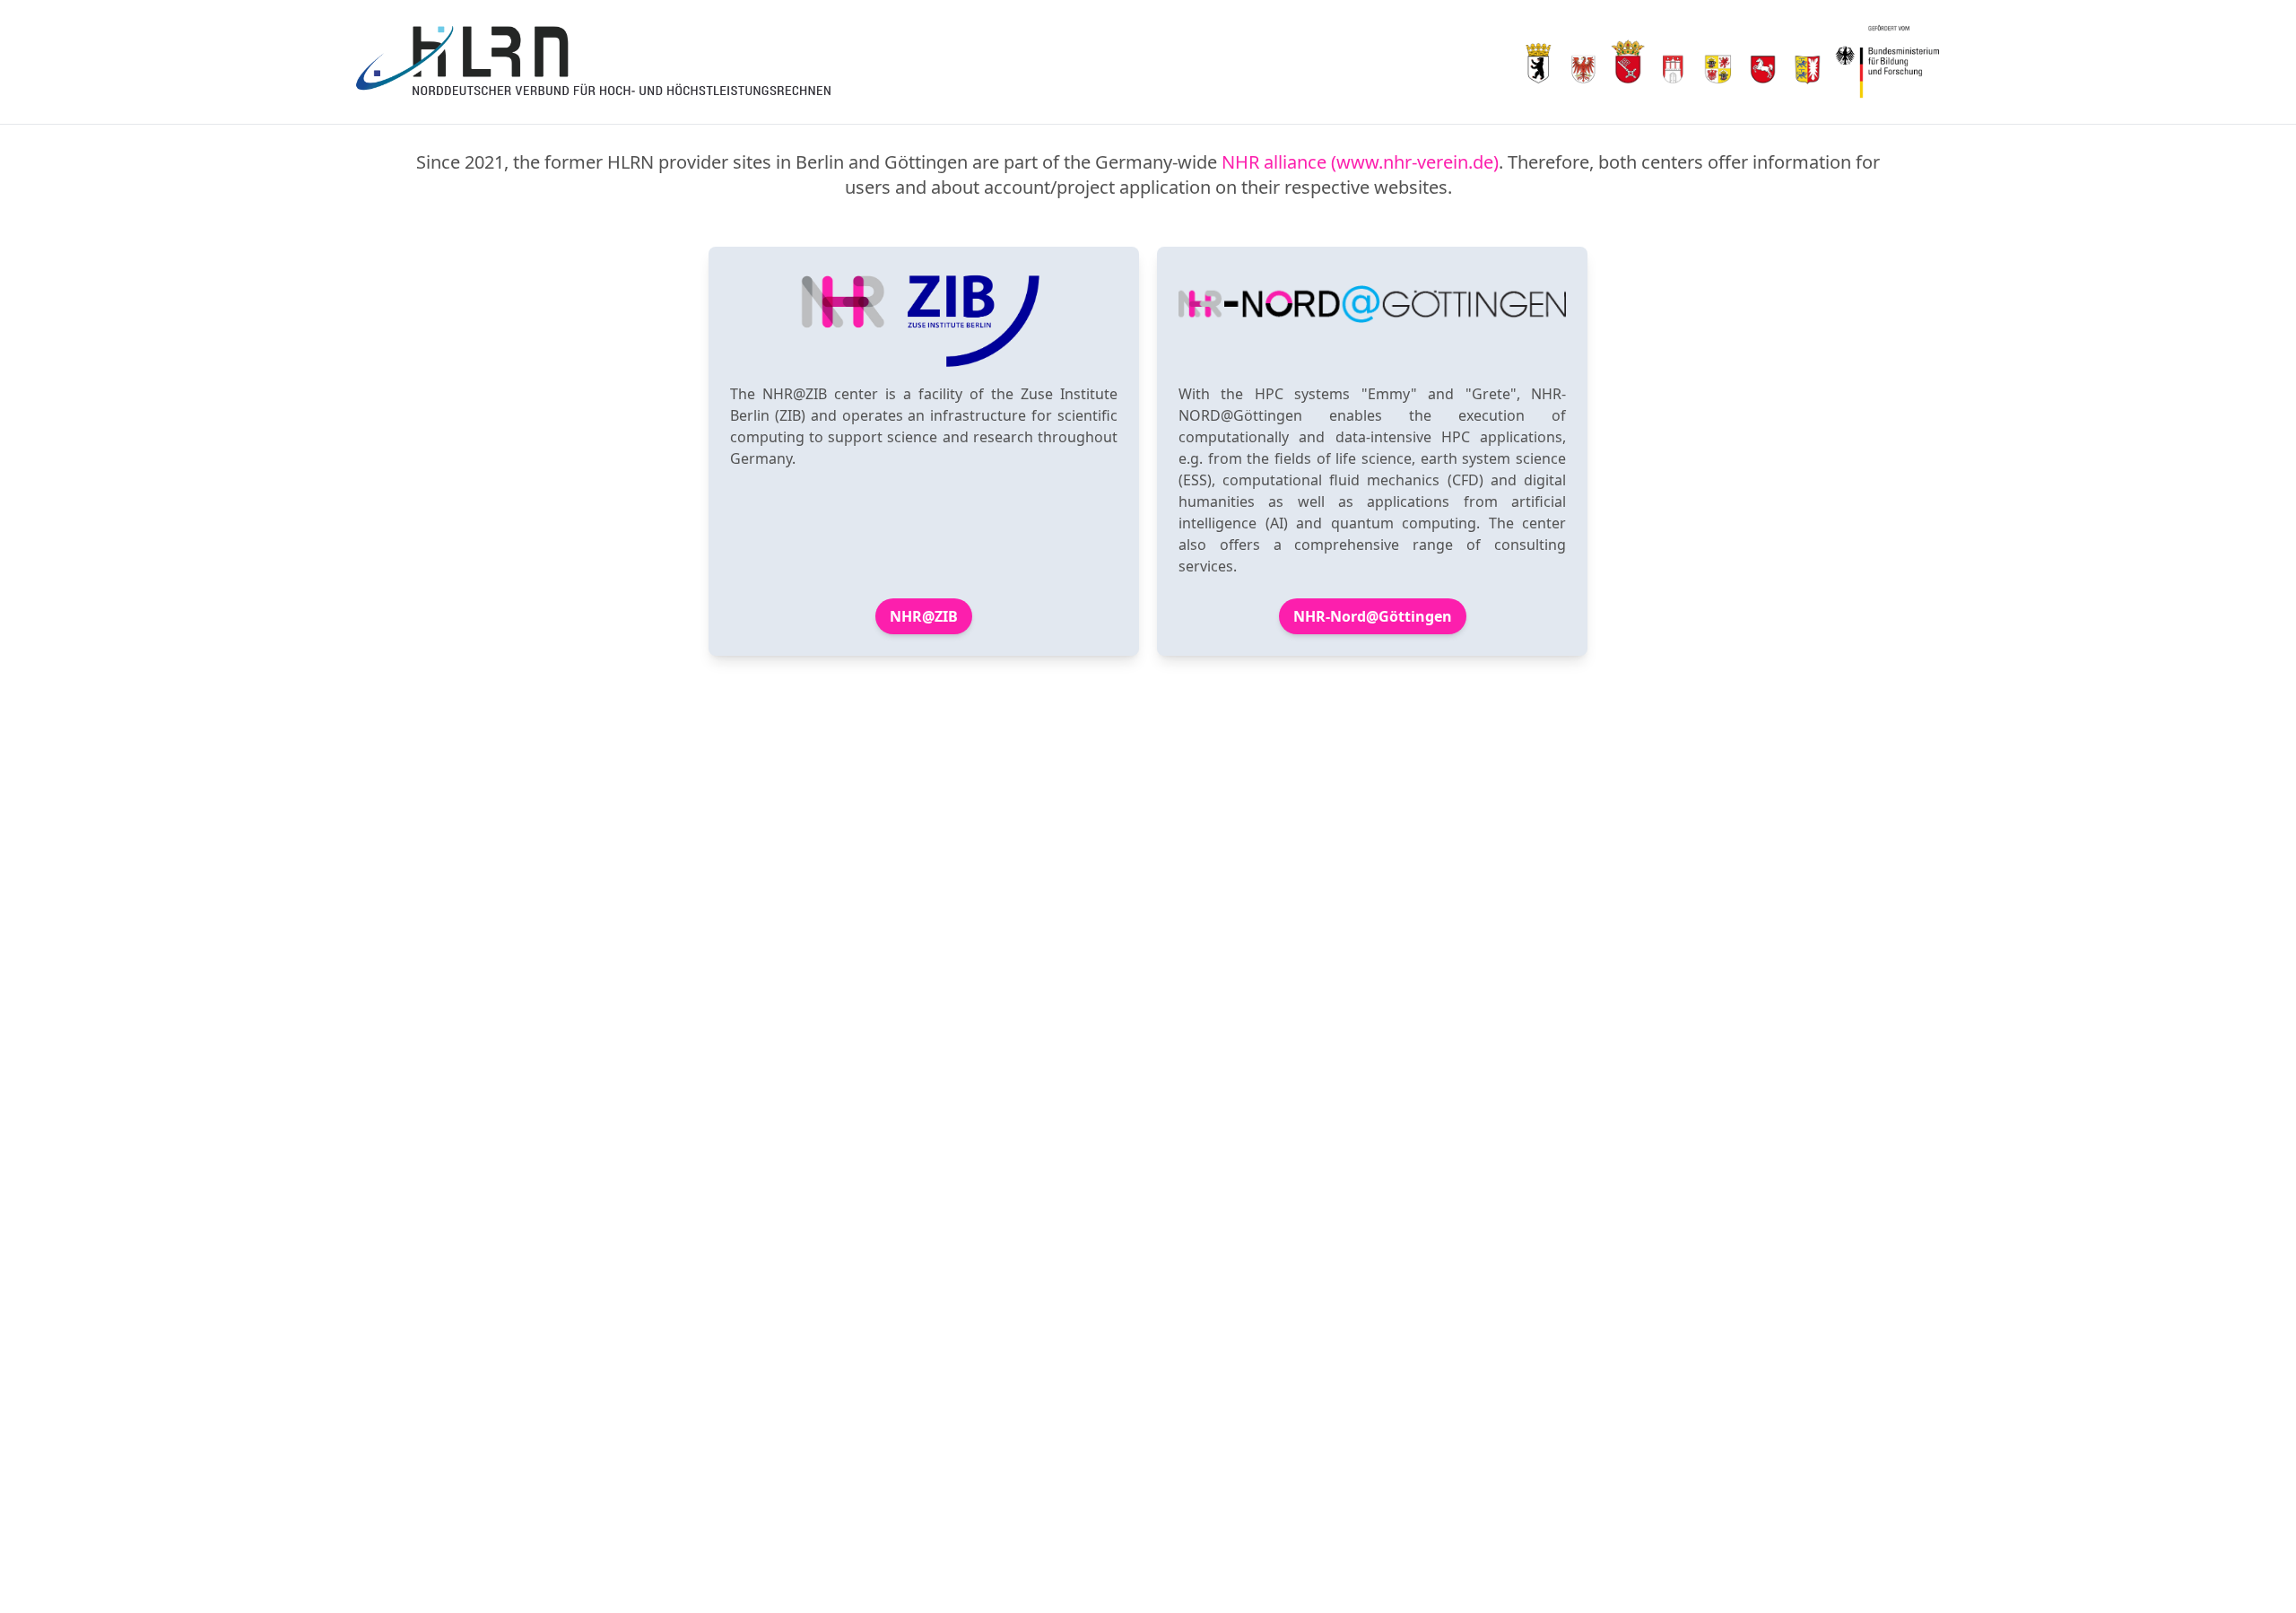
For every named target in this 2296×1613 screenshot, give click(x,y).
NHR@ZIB (924, 616)
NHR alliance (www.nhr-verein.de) (1360, 162)
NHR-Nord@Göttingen (1373, 616)
